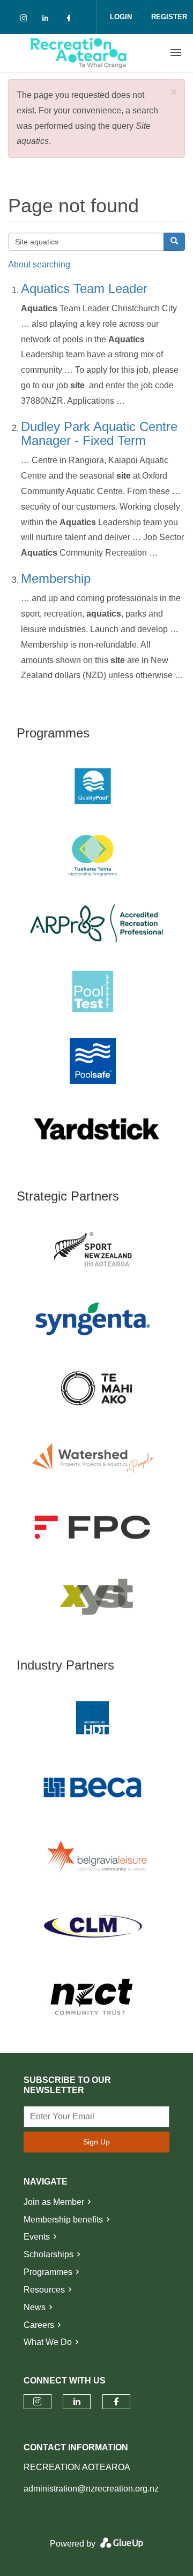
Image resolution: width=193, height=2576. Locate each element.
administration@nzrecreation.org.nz (91, 2489)
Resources (44, 2290)
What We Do (48, 2342)
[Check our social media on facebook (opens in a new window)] (71, 20)
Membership (56, 578)
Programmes (48, 2272)
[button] (174, 92)
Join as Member (54, 2202)
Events (37, 2237)
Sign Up (96, 2142)
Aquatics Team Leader (84, 289)
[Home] (79, 53)
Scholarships (49, 2254)
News (35, 2307)
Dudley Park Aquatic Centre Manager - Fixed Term (99, 433)
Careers (39, 2325)
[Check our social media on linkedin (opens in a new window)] (48, 20)
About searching (39, 264)
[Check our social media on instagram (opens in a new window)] (26, 20)
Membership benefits (63, 2220)
